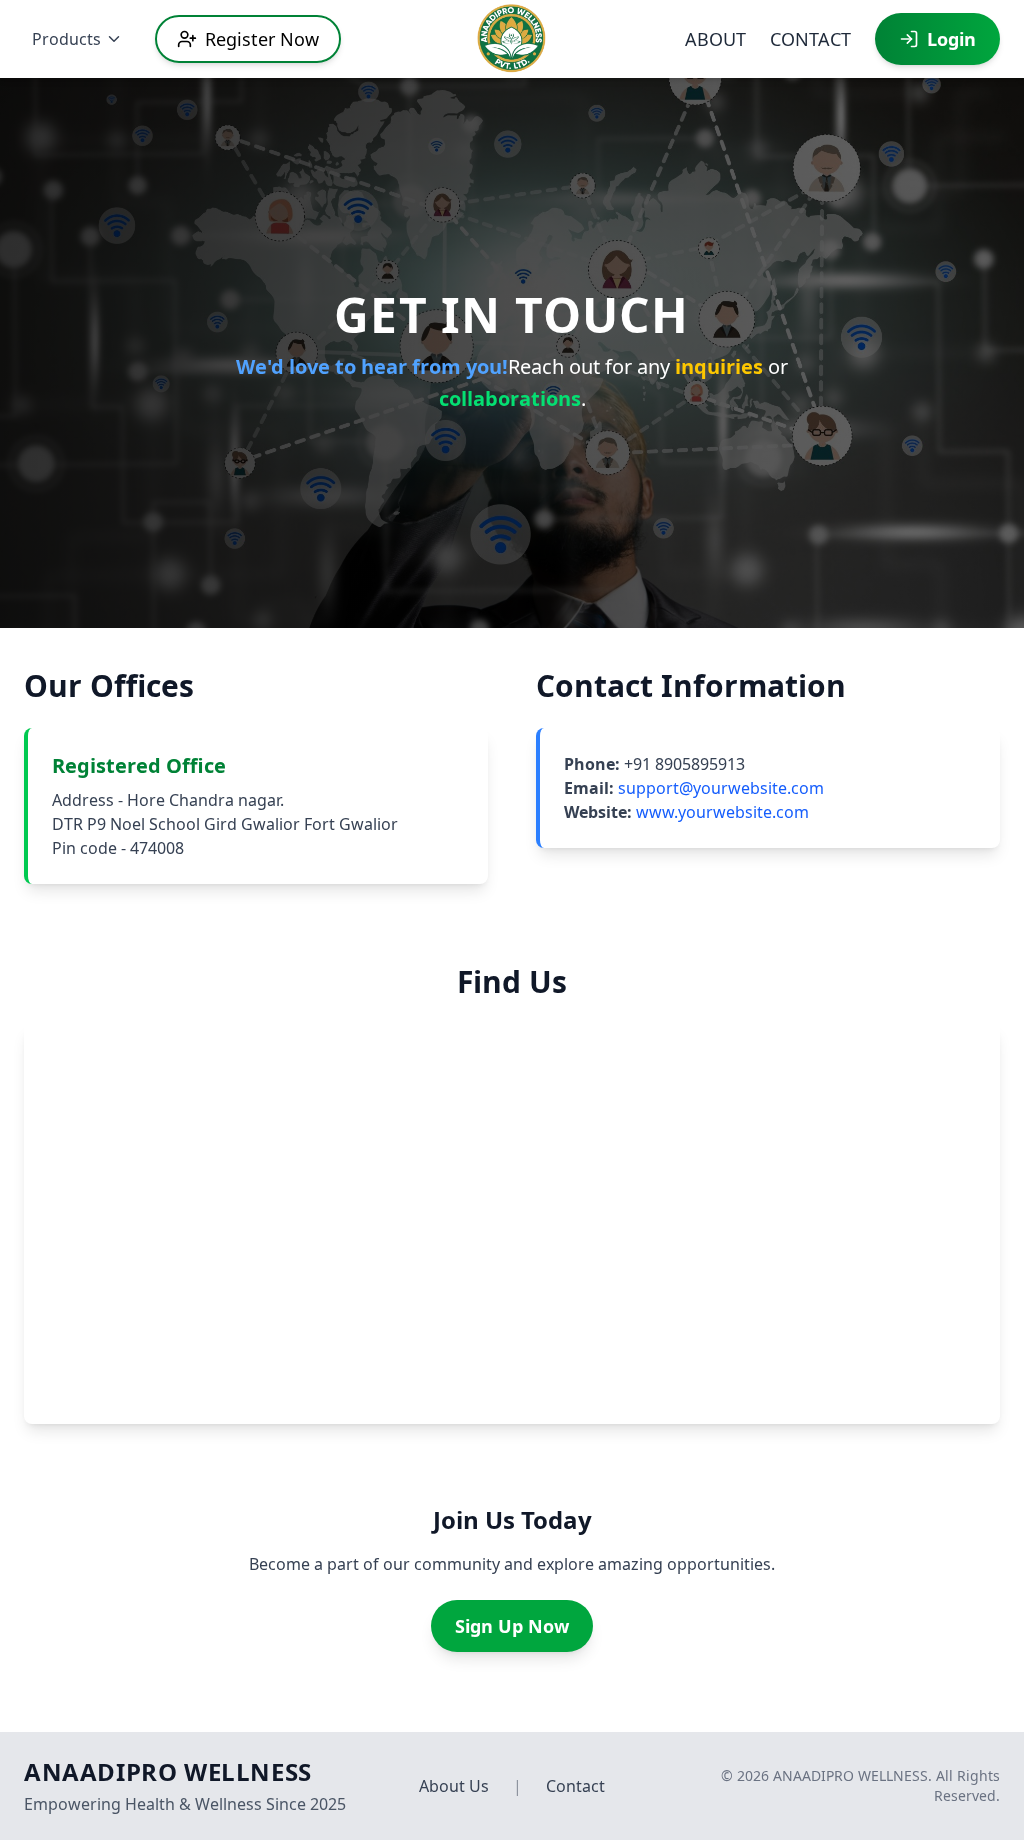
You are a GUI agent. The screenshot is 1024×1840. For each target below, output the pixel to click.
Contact (575, 1786)
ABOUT (715, 39)
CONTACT (810, 39)
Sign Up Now (512, 1626)
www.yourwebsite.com (722, 812)
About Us (454, 1786)
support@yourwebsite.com (721, 788)
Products (66, 39)
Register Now (262, 39)
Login (951, 39)
